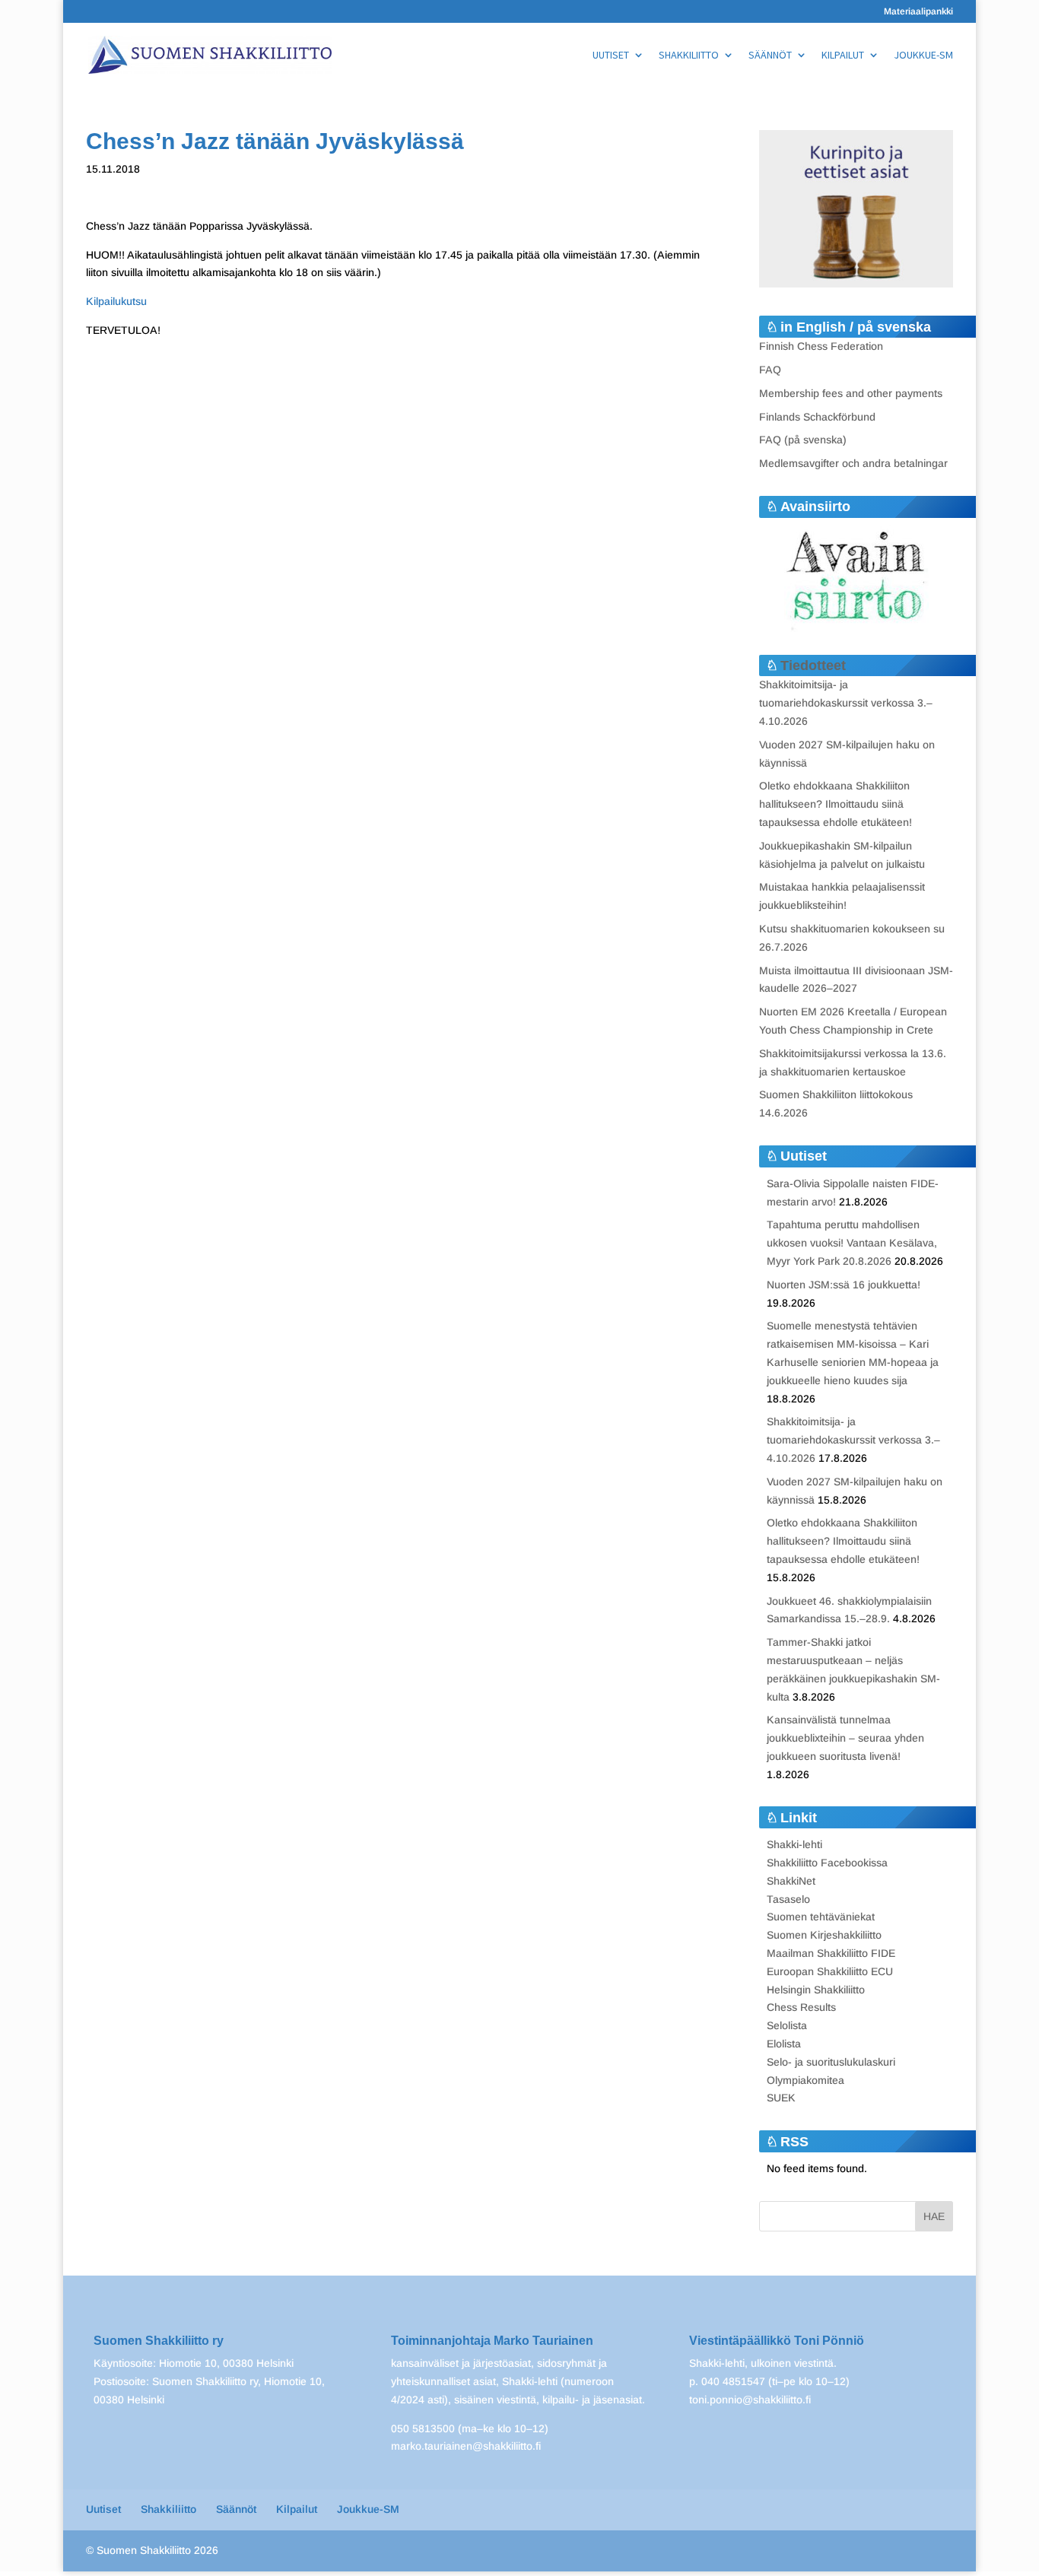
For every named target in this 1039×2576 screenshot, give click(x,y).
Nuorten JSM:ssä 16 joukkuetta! (844, 1285)
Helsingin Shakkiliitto (816, 1990)
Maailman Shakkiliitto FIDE (831, 1953)
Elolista (784, 2044)
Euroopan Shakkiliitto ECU (830, 1971)
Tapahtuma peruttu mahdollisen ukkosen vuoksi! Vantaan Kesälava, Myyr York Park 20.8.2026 (852, 1243)
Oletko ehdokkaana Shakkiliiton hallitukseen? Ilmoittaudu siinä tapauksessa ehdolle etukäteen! (836, 804)
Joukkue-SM (923, 56)
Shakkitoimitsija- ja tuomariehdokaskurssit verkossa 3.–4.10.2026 (846, 703)
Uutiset (611, 56)
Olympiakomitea (805, 2080)
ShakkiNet (791, 1881)
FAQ (770, 370)
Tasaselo (788, 1899)
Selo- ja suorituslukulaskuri (831, 2062)
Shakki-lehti (794, 1844)
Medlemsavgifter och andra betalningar (853, 463)
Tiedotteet (813, 665)
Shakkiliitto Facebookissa (827, 1863)
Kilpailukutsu (116, 301)
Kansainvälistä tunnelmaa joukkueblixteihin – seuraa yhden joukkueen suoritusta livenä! (845, 1738)
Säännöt (770, 56)
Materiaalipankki (918, 12)
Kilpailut (843, 56)
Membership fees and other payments (851, 393)
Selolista (787, 2025)
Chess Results (801, 2007)
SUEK (781, 2098)
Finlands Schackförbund (817, 417)
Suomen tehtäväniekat (821, 1917)
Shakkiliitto (689, 56)
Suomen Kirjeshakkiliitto (824, 1935)
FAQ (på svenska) (803, 440)
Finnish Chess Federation (821, 346)
